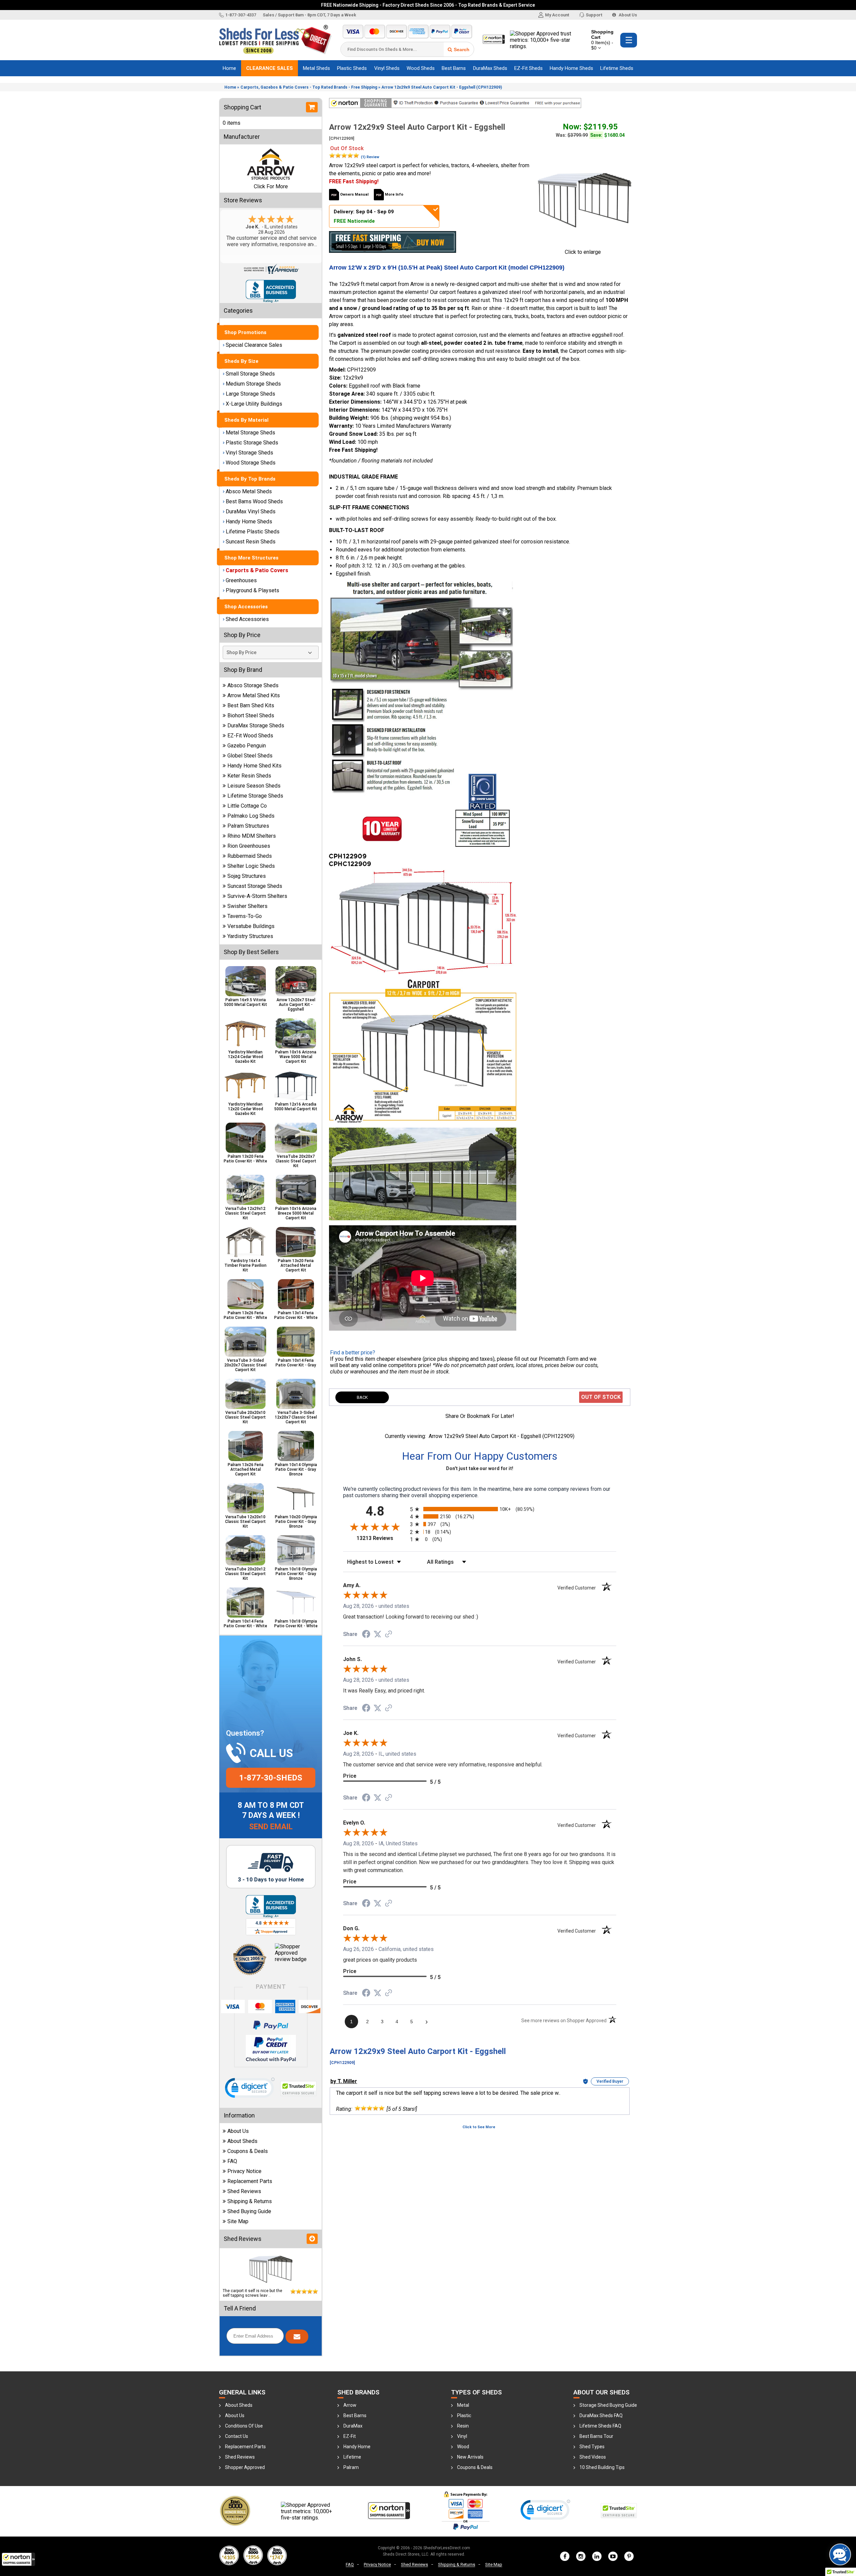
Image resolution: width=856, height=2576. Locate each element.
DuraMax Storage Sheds (256, 726)
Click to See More (479, 2127)
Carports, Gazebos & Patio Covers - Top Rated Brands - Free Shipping (309, 87)
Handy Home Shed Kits (254, 766)
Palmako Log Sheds (251, 816)
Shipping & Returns (250, 2201)
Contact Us (237, 2436)
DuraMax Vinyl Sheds (251, 511)
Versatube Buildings (251, 926)
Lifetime (352, 2457)
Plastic (464, 2415)
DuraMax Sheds (490, 68)
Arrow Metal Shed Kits (254, 695)
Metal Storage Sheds (250, 433)
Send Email (271, 1827)
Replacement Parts (250, 2181)
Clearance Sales (270, 68)
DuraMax (353, 2426)
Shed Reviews (244, 2191)
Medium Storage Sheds (253, 384)
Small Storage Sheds (250, 374)
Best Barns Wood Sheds (254, 501)
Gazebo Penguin (247, 746)
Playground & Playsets (252, 590)
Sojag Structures (247, 876)
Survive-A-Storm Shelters (257, 896)
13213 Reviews (382, 1538)
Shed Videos (593, 2457)
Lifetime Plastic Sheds (253, 532)
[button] (18, 2559)
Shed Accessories (247, 619)
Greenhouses (241, 580)
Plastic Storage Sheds (252, 443)
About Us (627, 15)
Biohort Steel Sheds (251, 715)
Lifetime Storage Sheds (255, 796)
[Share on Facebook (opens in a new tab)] (366, 1634)
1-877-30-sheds (271, 1778)
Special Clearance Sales (254, 345)
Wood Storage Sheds (251, 463)
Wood (463, 2447)
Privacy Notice (244, 2171)
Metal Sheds (316, 68)
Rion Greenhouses (249, 846)
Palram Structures (248, 826)
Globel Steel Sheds (250, 756)
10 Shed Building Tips (602, 2467)
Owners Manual (354, 194)
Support (594, 15)
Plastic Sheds (352, 68)
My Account (557, 15)
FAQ (232, 2161)
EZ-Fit (350, 2436)
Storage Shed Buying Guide (608, 2405)
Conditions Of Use (244, 2426)
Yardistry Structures (250, 936)
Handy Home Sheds (571, 68)
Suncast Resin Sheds (251, 542)
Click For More (271, 186)
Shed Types (592, 2447)
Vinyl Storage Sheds (249, 453)
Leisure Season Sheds (254, 786)
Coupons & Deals (248, 2151)
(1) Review (370, 157)
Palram (351, 2467)
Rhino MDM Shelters (252, 836)
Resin (463, 2426)
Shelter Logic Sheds (251, 866)
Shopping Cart (602, 40)
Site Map (238, 2221)
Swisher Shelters (247, 906)
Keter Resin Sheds (249, 776)
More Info (394, 194)
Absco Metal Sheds (249, 491)
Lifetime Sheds (617, 68)
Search (462, 49)
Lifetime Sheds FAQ (600, 2426)
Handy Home (357, 2447)
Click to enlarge (583, 252)
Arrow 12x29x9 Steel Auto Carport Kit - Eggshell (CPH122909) (442, 87)
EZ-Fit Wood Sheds (250, 736)
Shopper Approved (245, 2467)
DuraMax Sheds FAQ (601, 2415)
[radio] (480, 1509)
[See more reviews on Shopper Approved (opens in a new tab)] (389, 1634)
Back (362, 1397)
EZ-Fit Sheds (528, 68)
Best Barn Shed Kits (251, 705)
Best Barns (454, 68)
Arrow (350, 2405)
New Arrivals (470, 2457)
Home (229, 68)
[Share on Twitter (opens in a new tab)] (378, 1634)
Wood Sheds (421, 68)
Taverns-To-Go (245, 916)
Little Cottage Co (247, 806)
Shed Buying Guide (249, 2211)
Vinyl (462, 2436)
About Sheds (242, 2141)
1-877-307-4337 (241, 15)
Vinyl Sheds (387, 68)
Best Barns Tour (596, 2436)
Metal (463, 2405)
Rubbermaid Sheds (250, 856)
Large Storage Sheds (250, 394)
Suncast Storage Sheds (255, 886)
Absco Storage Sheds (253, 685)
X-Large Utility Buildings (254, 404)
